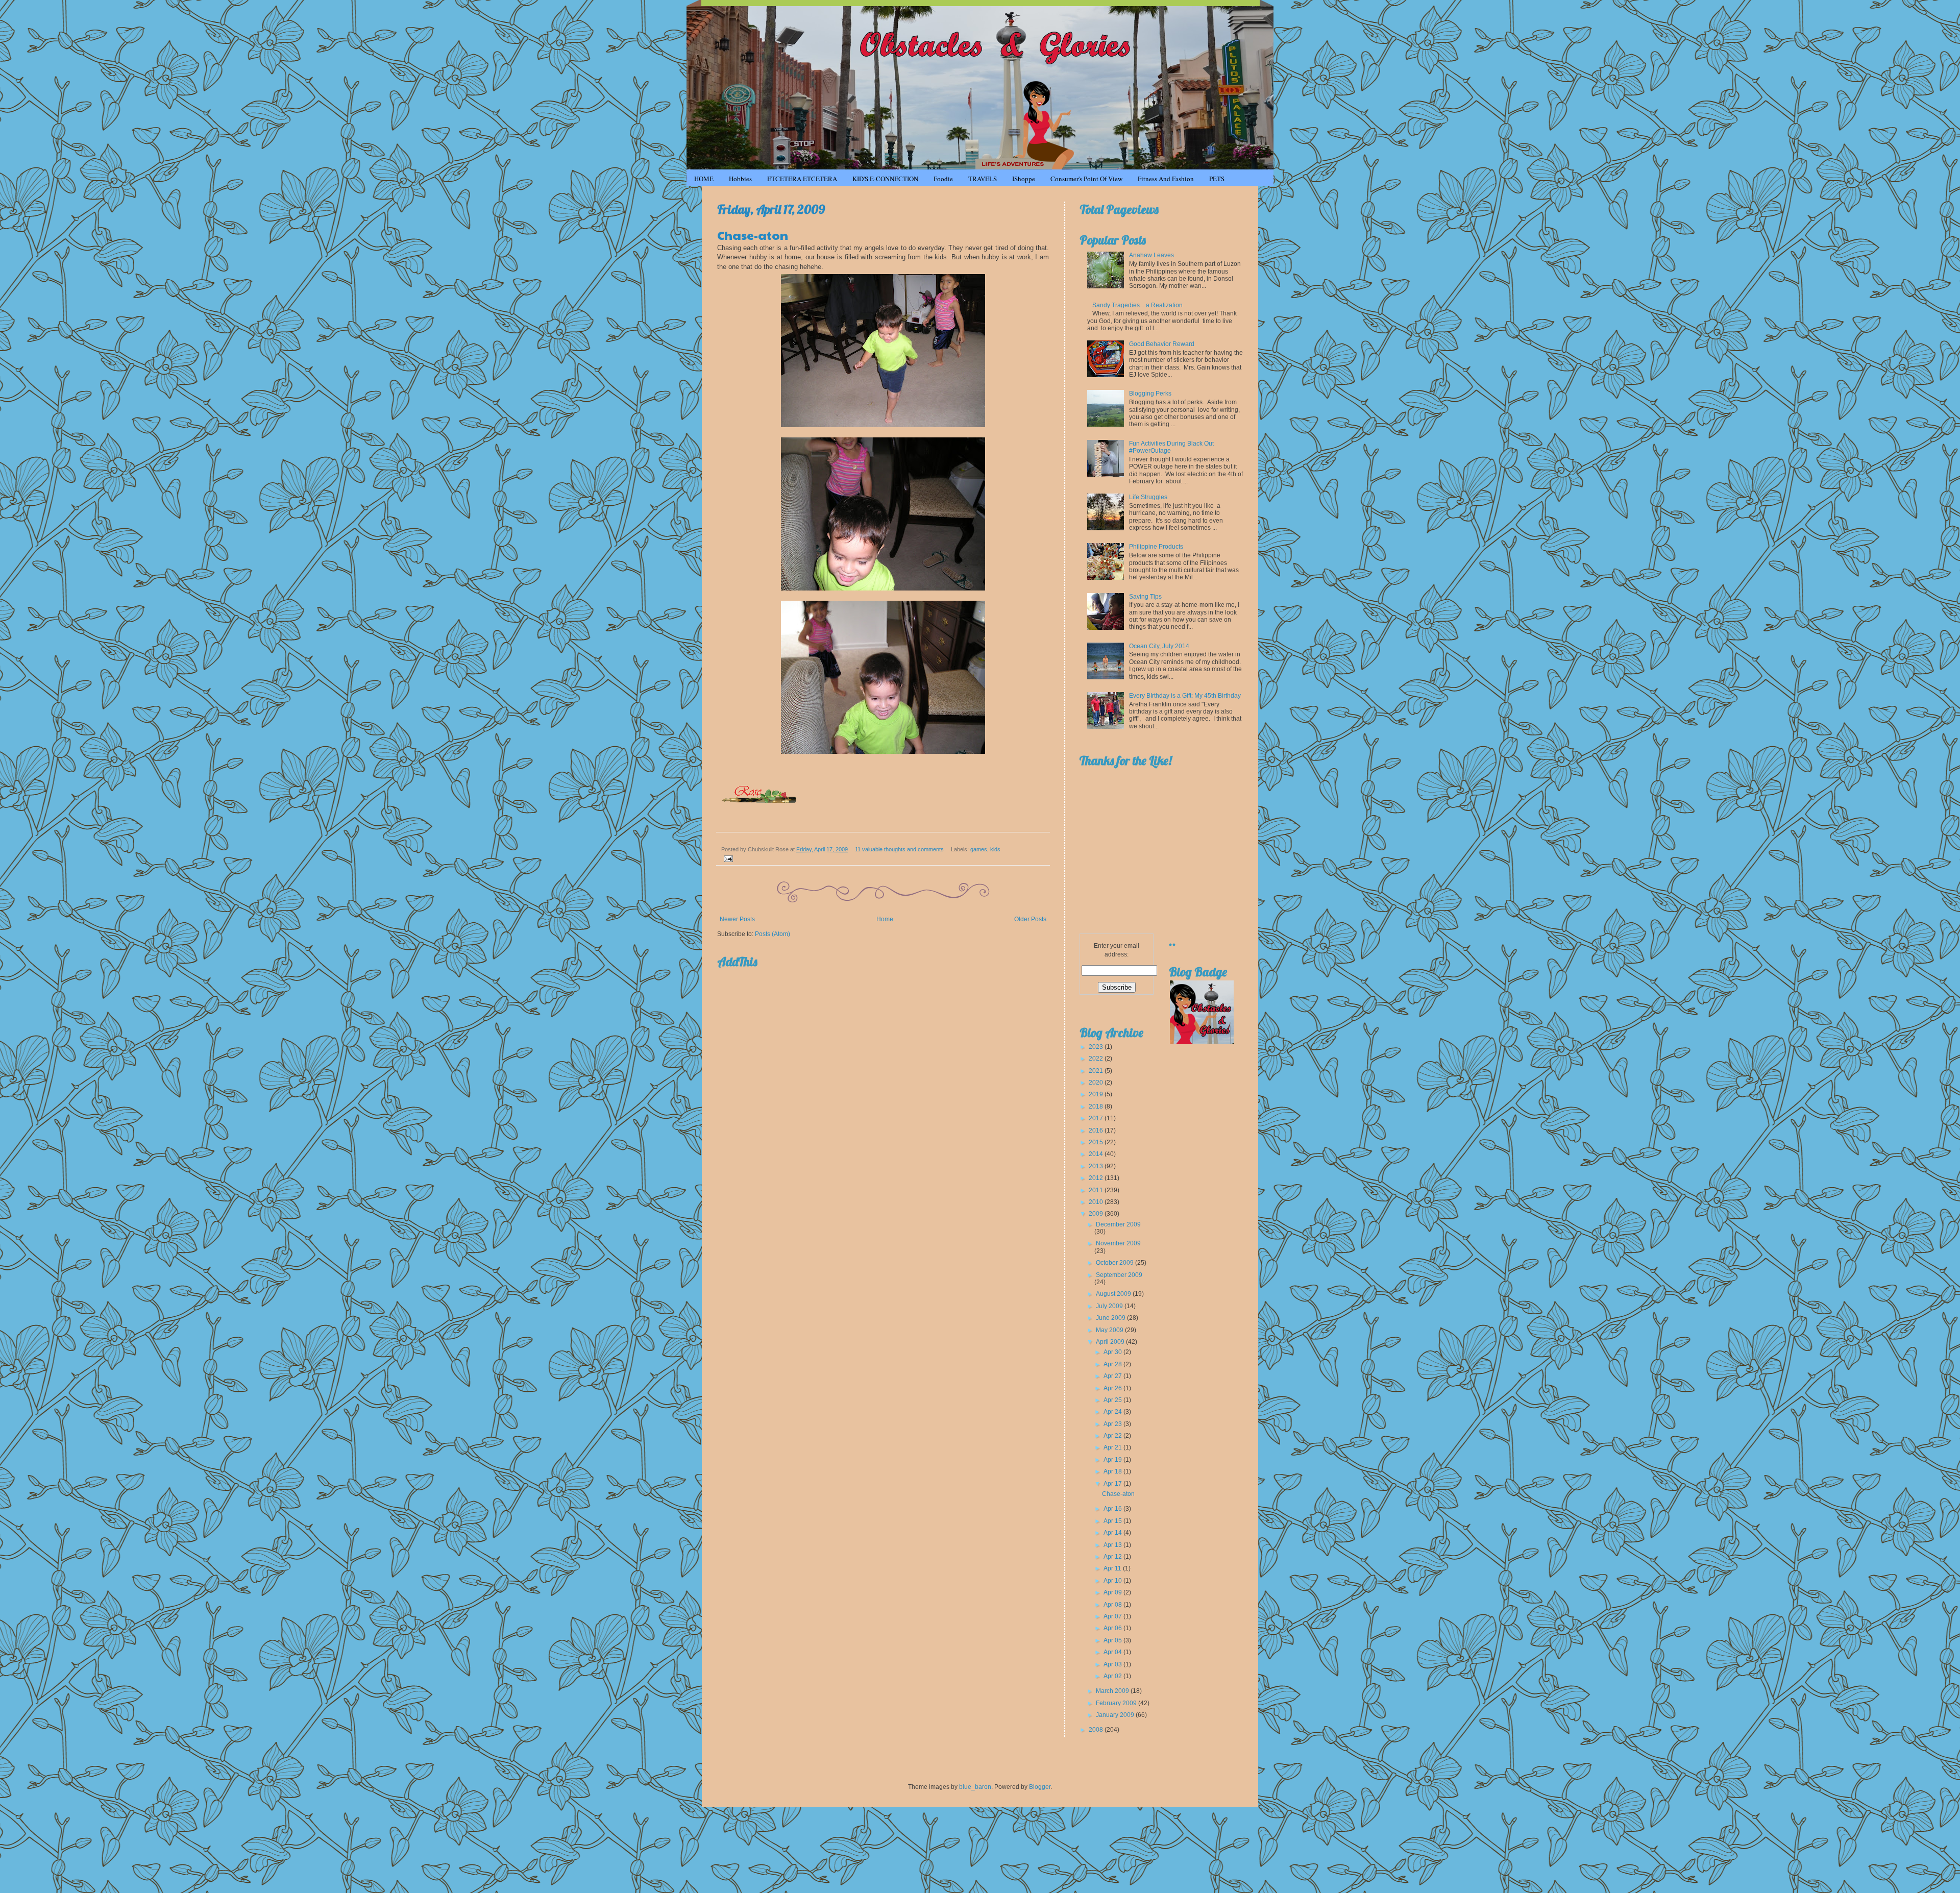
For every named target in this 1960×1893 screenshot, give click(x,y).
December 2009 (1118, 1224)
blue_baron (975, 1787)
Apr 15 (1113, 1521)
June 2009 (1111, 1318)
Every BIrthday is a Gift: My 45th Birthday (1185, 696)
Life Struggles (1148, 497)
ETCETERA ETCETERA (802, 179)
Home (885, 919)
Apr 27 (1113, 1376)
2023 (1097, 1047)
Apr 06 (1113, 1628)
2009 (1097, 1214)
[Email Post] (727, 858)
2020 (1097, 1083)
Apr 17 (1113, 1484)
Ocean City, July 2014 (1159, 646)
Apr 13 (1113, 1545)
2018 (1097, 1107)
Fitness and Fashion (1166, 179)
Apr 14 (1113, 1533)
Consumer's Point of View (1086, 179)
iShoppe (1024, 179)
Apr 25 (1113, 1400)
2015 (1097, 1142)
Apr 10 (1113, 1581)
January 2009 (1116, 1715)
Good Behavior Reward (1162, 344)
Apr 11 (1113, 1568)
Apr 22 (1113, 1436)
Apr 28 (1113, 1364)
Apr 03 (1113, 1664)
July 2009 (1110, 1306)
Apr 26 (1113, 1388)
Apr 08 (1113, 1605)
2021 (1097, 1071)
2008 (1097, 1730)
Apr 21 (1113, 1447)
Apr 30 (1113, 1352)
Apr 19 (1113, 1460)
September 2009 (1119, 1275)
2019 (1097, 1094)
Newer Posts (737, 919)
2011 (1097, 1190)
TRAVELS (983, 179)
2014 (1097, 1154)
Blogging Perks (1150, 394)
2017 (1097, 1118)
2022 (1097, 1059)
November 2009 (1118, 1243)
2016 (1097, 1130)
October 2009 (1116, 1263)
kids (995, 849)
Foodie (943, 179)
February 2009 (1117, 1703)
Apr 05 (1113, 1640)
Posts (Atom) (773, 934)
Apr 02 (1113, 1676)
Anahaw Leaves (1151, 255)
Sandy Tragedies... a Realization (1137, 305)
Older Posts (1030, 919)
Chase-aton (753, 235)
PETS (1217, 179)
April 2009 (1111, 1342)
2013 (1097, 1166)
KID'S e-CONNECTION (885, 179)
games (979, 849)
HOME (704, 179)
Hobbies (740, 179)
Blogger (1040, 1787)
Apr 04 (1113, 1652)
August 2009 (1114, 1294)
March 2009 (1113, 1691)
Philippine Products (1156, 547)
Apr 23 (1113, 1424)
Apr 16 (1113, 1509)
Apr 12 (1113, 1557)
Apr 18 (1113, 1471)
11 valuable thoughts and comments (899, 849)
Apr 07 (1113, 1616)
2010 (1097, 1202)
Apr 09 (1113, 1592)
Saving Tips (1145, 597)
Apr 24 (1113, 1412)
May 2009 (1110, 1330)
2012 (1097, 1178)
